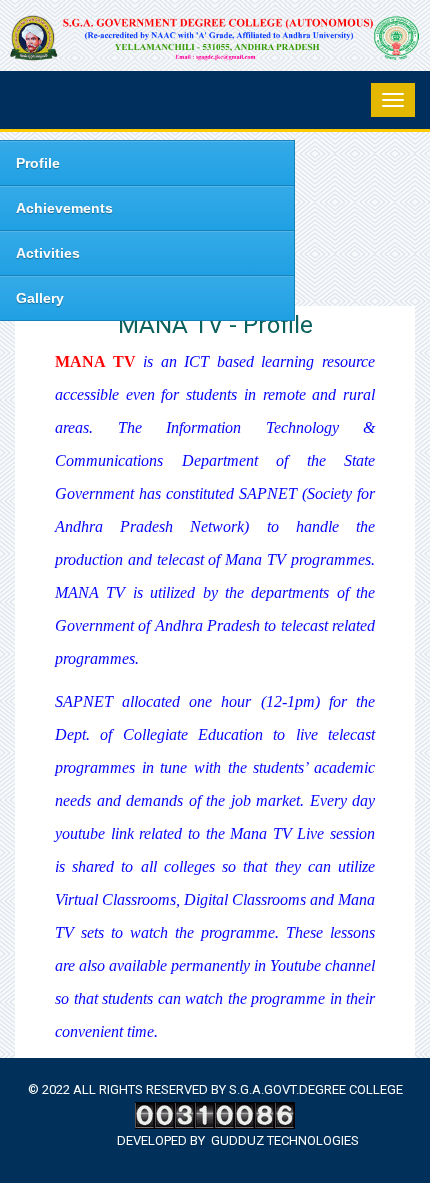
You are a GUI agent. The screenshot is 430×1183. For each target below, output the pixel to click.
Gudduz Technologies (285, 1140)
